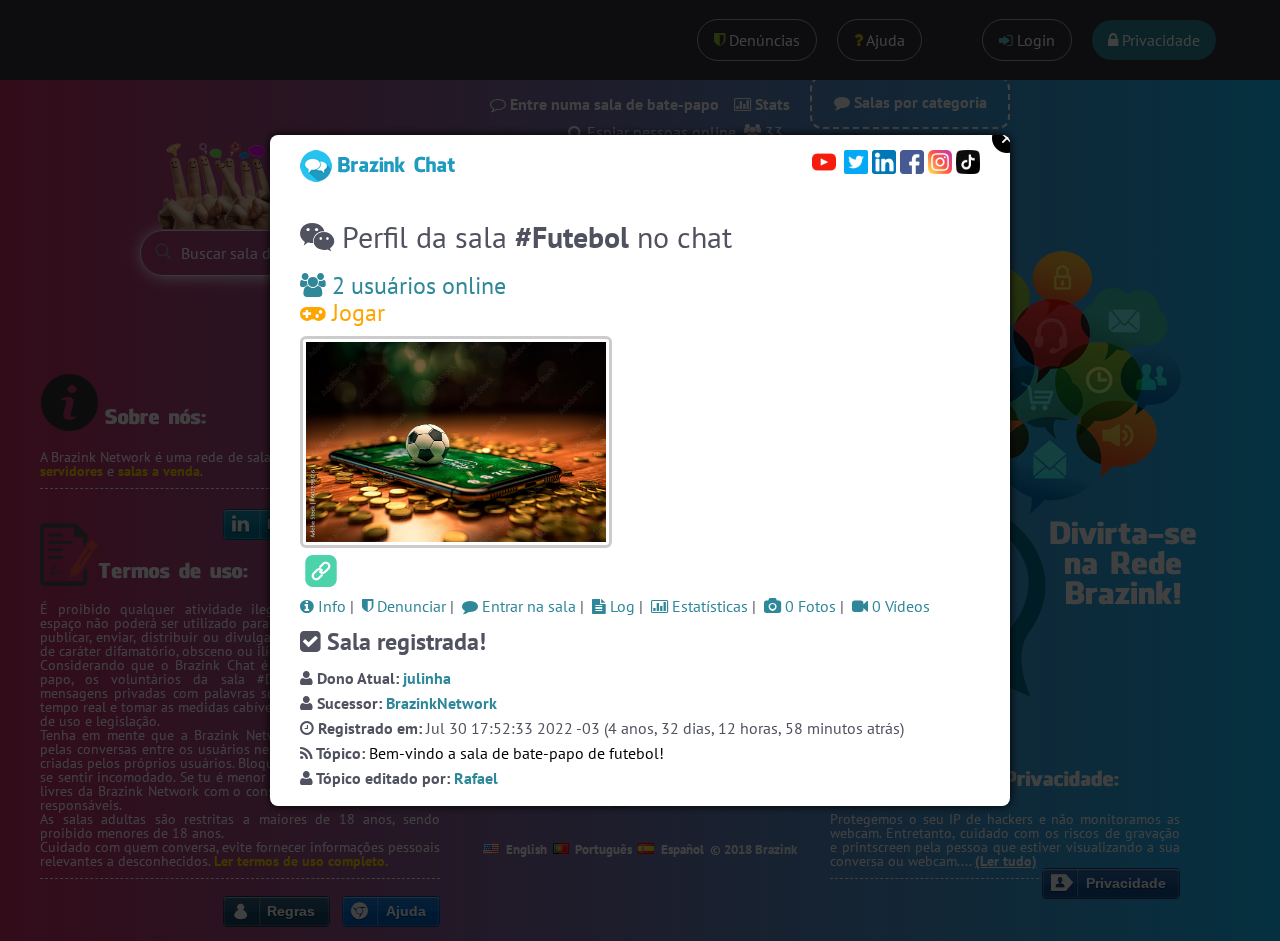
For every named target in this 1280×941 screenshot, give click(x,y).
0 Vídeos (899, 606)
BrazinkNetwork (441, 703)
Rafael (476, 778)
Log (620, 606)
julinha (427, 678)
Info (330, 606)
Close (1007, 138)
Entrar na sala (527, 606)
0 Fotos (808, 606)
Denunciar (409, 606)
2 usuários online (416, 285)
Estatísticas (708, 606)
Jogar (355, 312)
